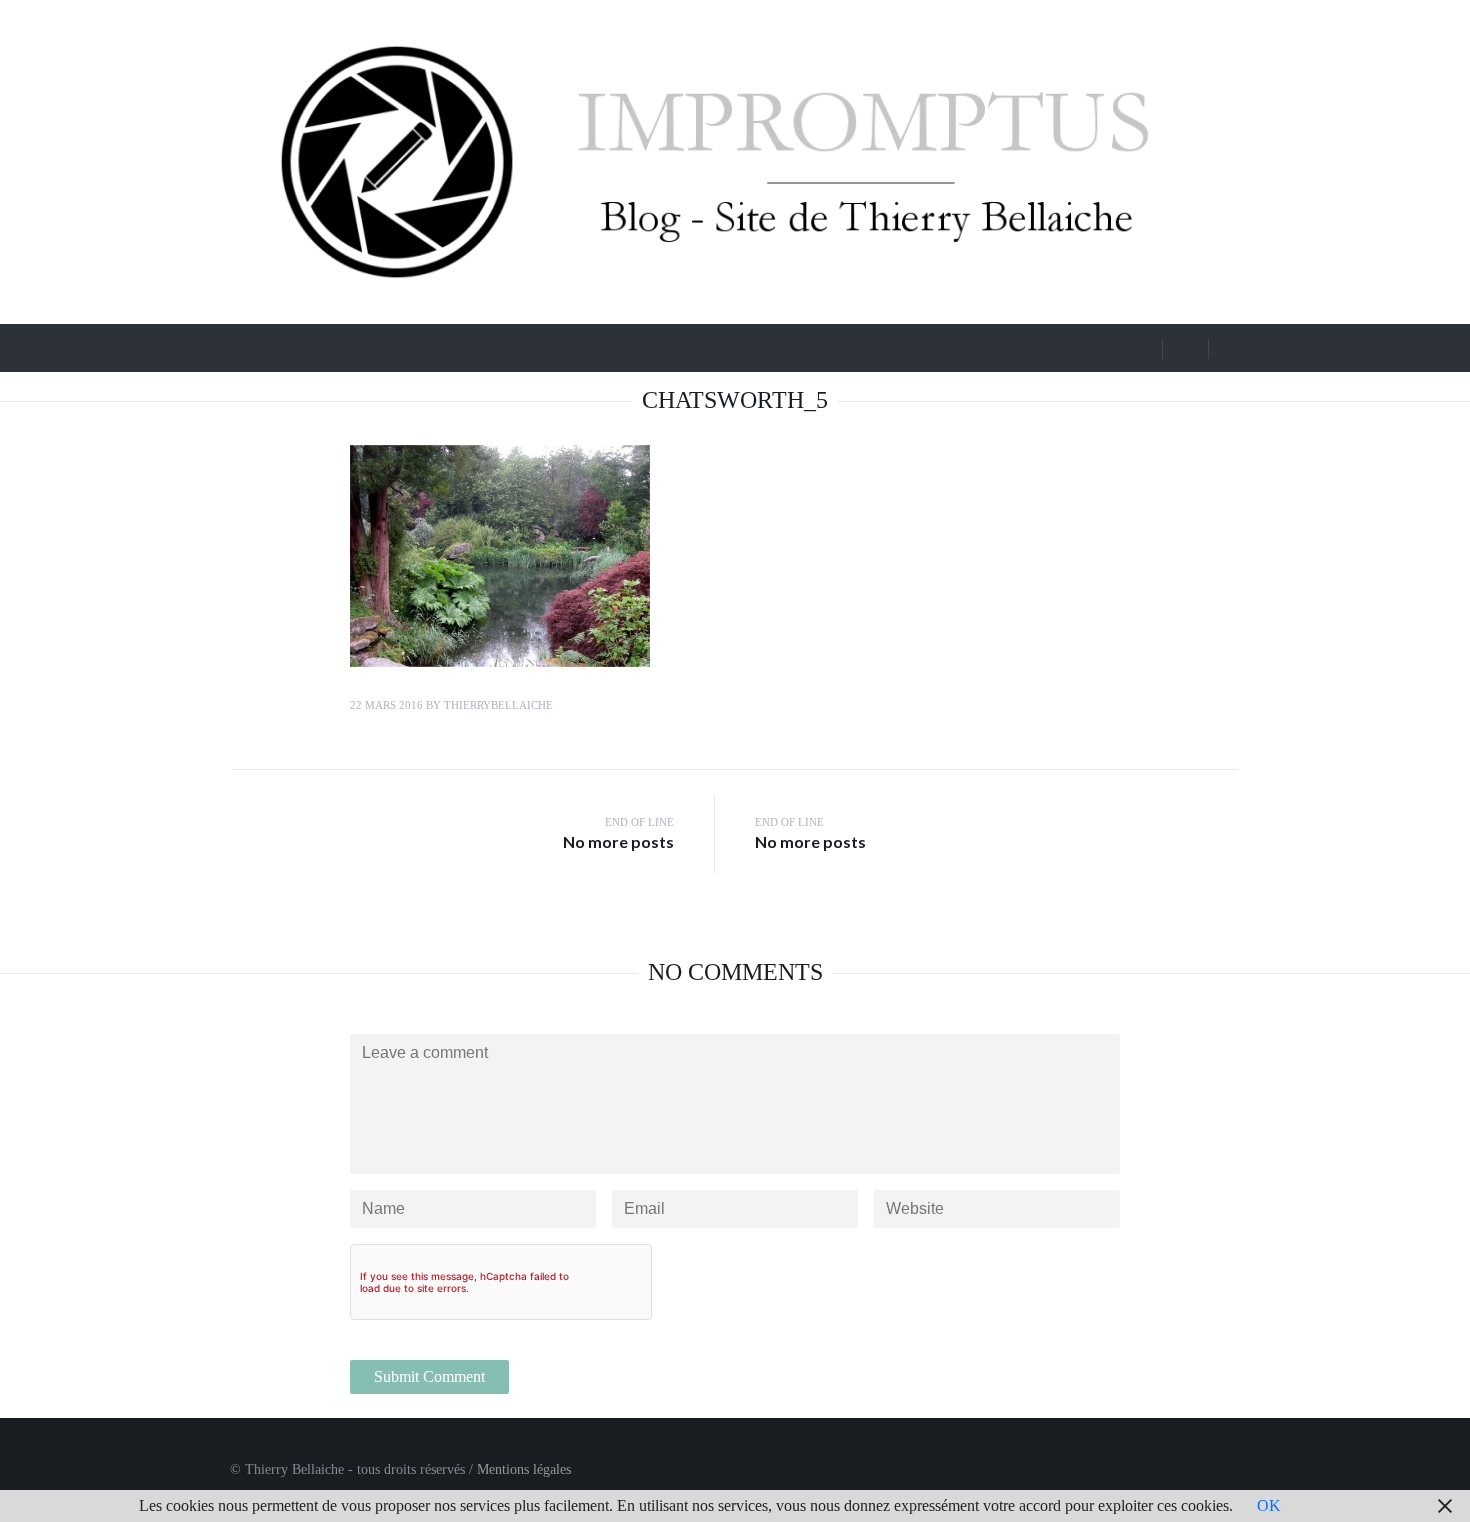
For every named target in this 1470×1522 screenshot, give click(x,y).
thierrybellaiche (498, 705)
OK (1269, 1505)
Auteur (785, 346)
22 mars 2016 (386, 705)
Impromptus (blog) (350, 346)
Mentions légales (524, 1469)
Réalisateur (674, 346)
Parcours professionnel (535, 346)
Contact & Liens (913, 346)
